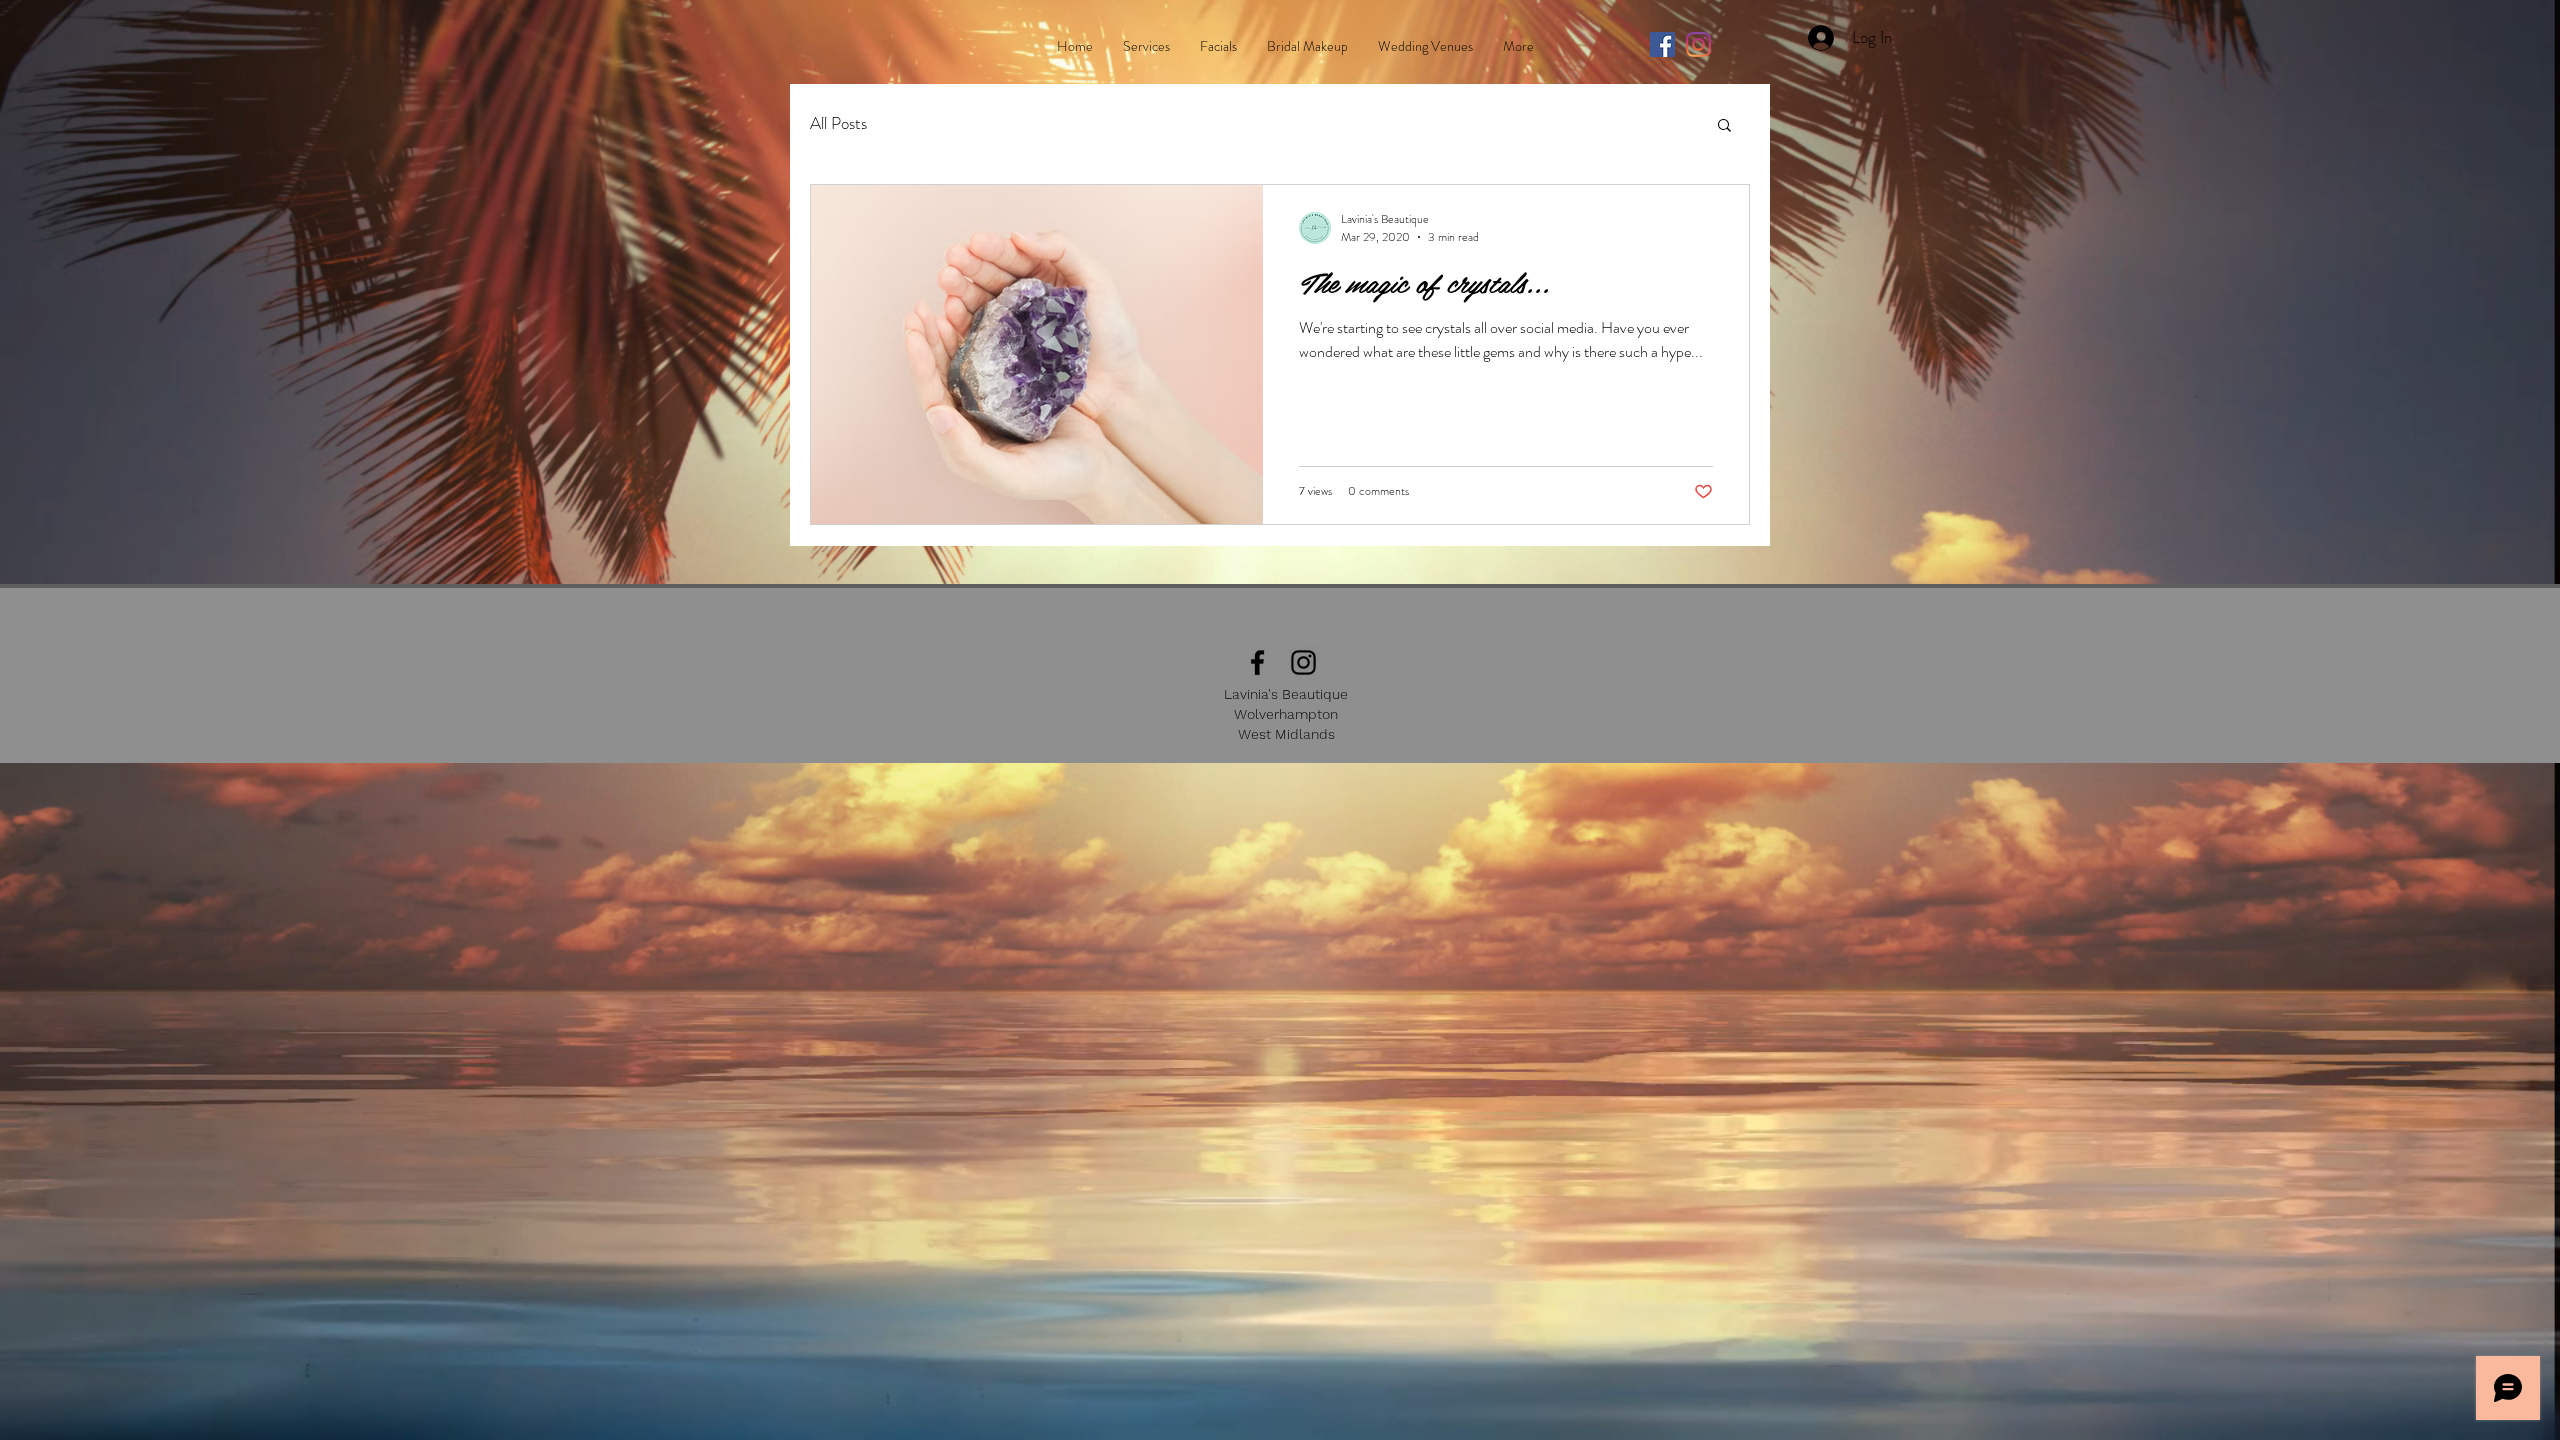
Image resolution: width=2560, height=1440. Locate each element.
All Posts (838, 123)
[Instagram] (1698, 44)
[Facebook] (1662, 44)
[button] (1724, 126)
